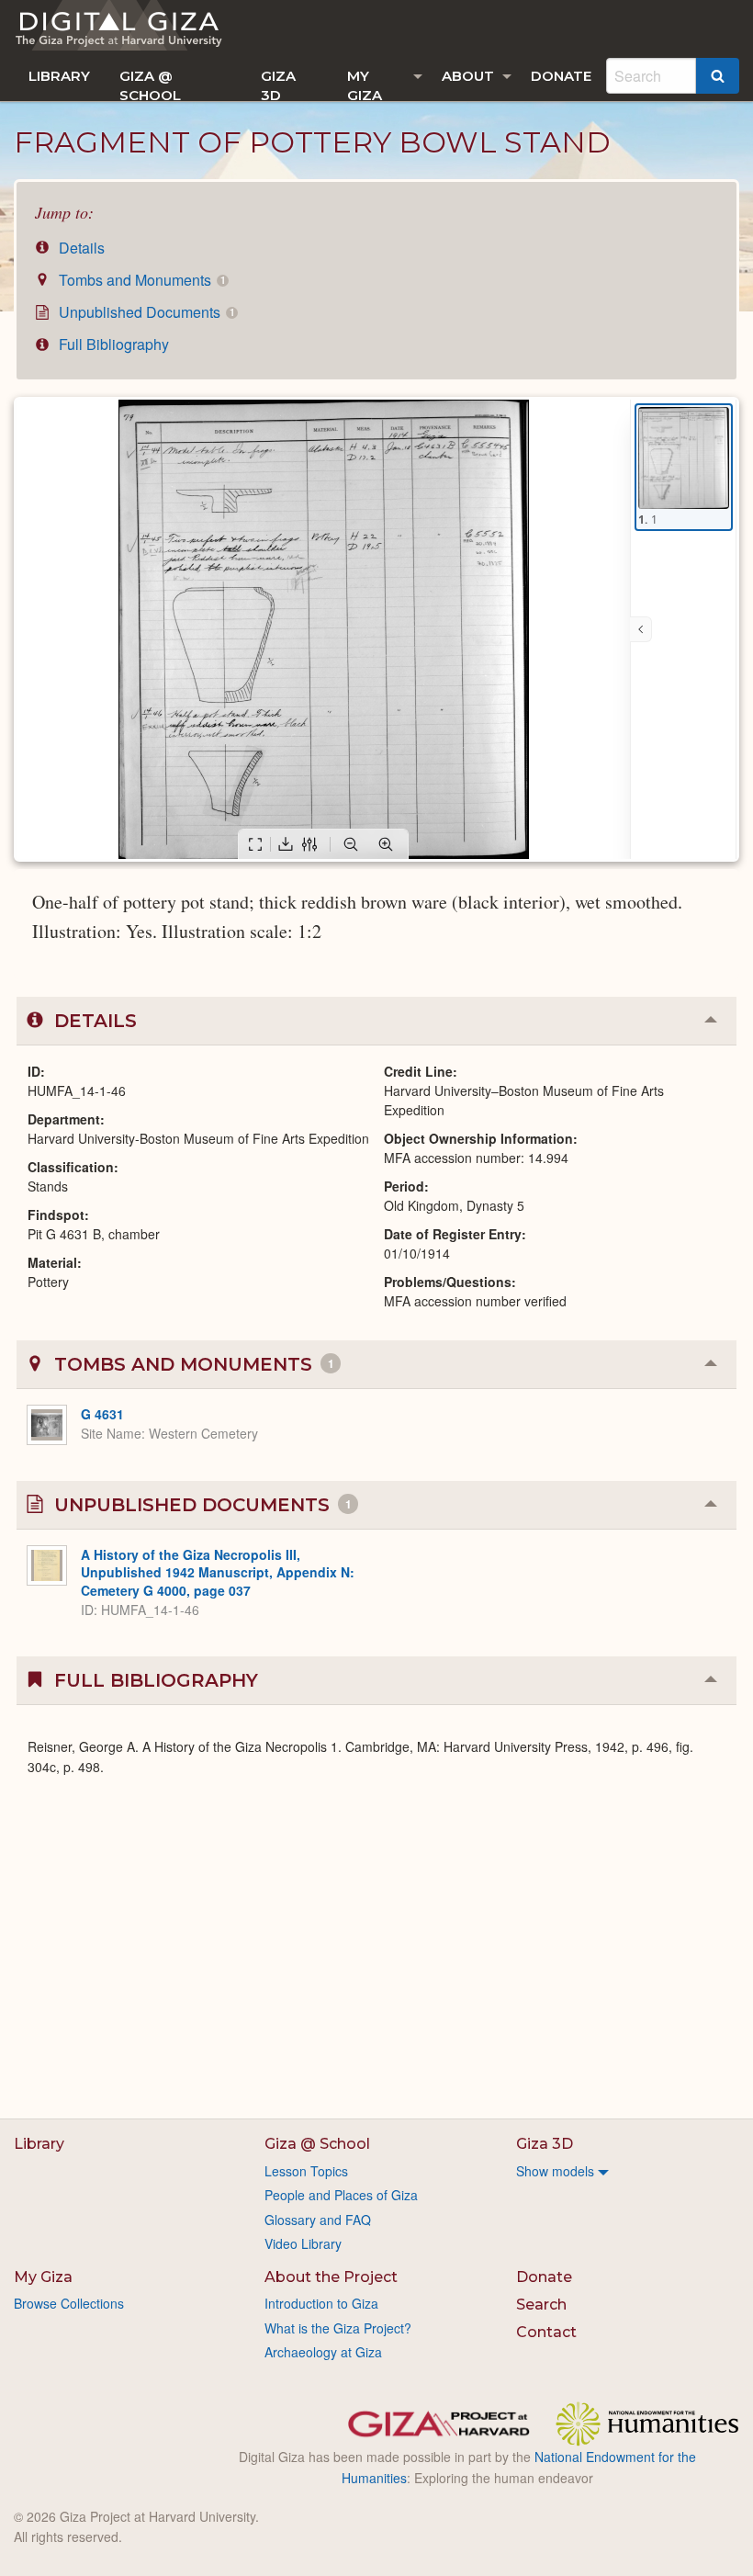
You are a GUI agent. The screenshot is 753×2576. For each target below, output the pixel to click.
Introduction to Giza (321, 2303)
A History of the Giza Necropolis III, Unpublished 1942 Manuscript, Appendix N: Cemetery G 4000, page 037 (218, 1572)
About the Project (331, 2277)
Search (541, 2305)
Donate (561, 76)
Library (59, 76)
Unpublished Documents (145, 312)
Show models (555, 2171)
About (468, 76)
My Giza (365, 84)
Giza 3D (278, 84)
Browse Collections (69, 2303)
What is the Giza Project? (338, 2328)
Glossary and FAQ (318, 2220)
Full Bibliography (112, 344)
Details (80, 248)
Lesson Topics (306, 2171)
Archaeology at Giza (323, 2352)
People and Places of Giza (341, 2195)
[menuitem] (59, 76)
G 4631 (102, 1414)
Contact (546, 2332)
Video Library (303, 2243)
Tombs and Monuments (140, 280)
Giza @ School (150, 84)
